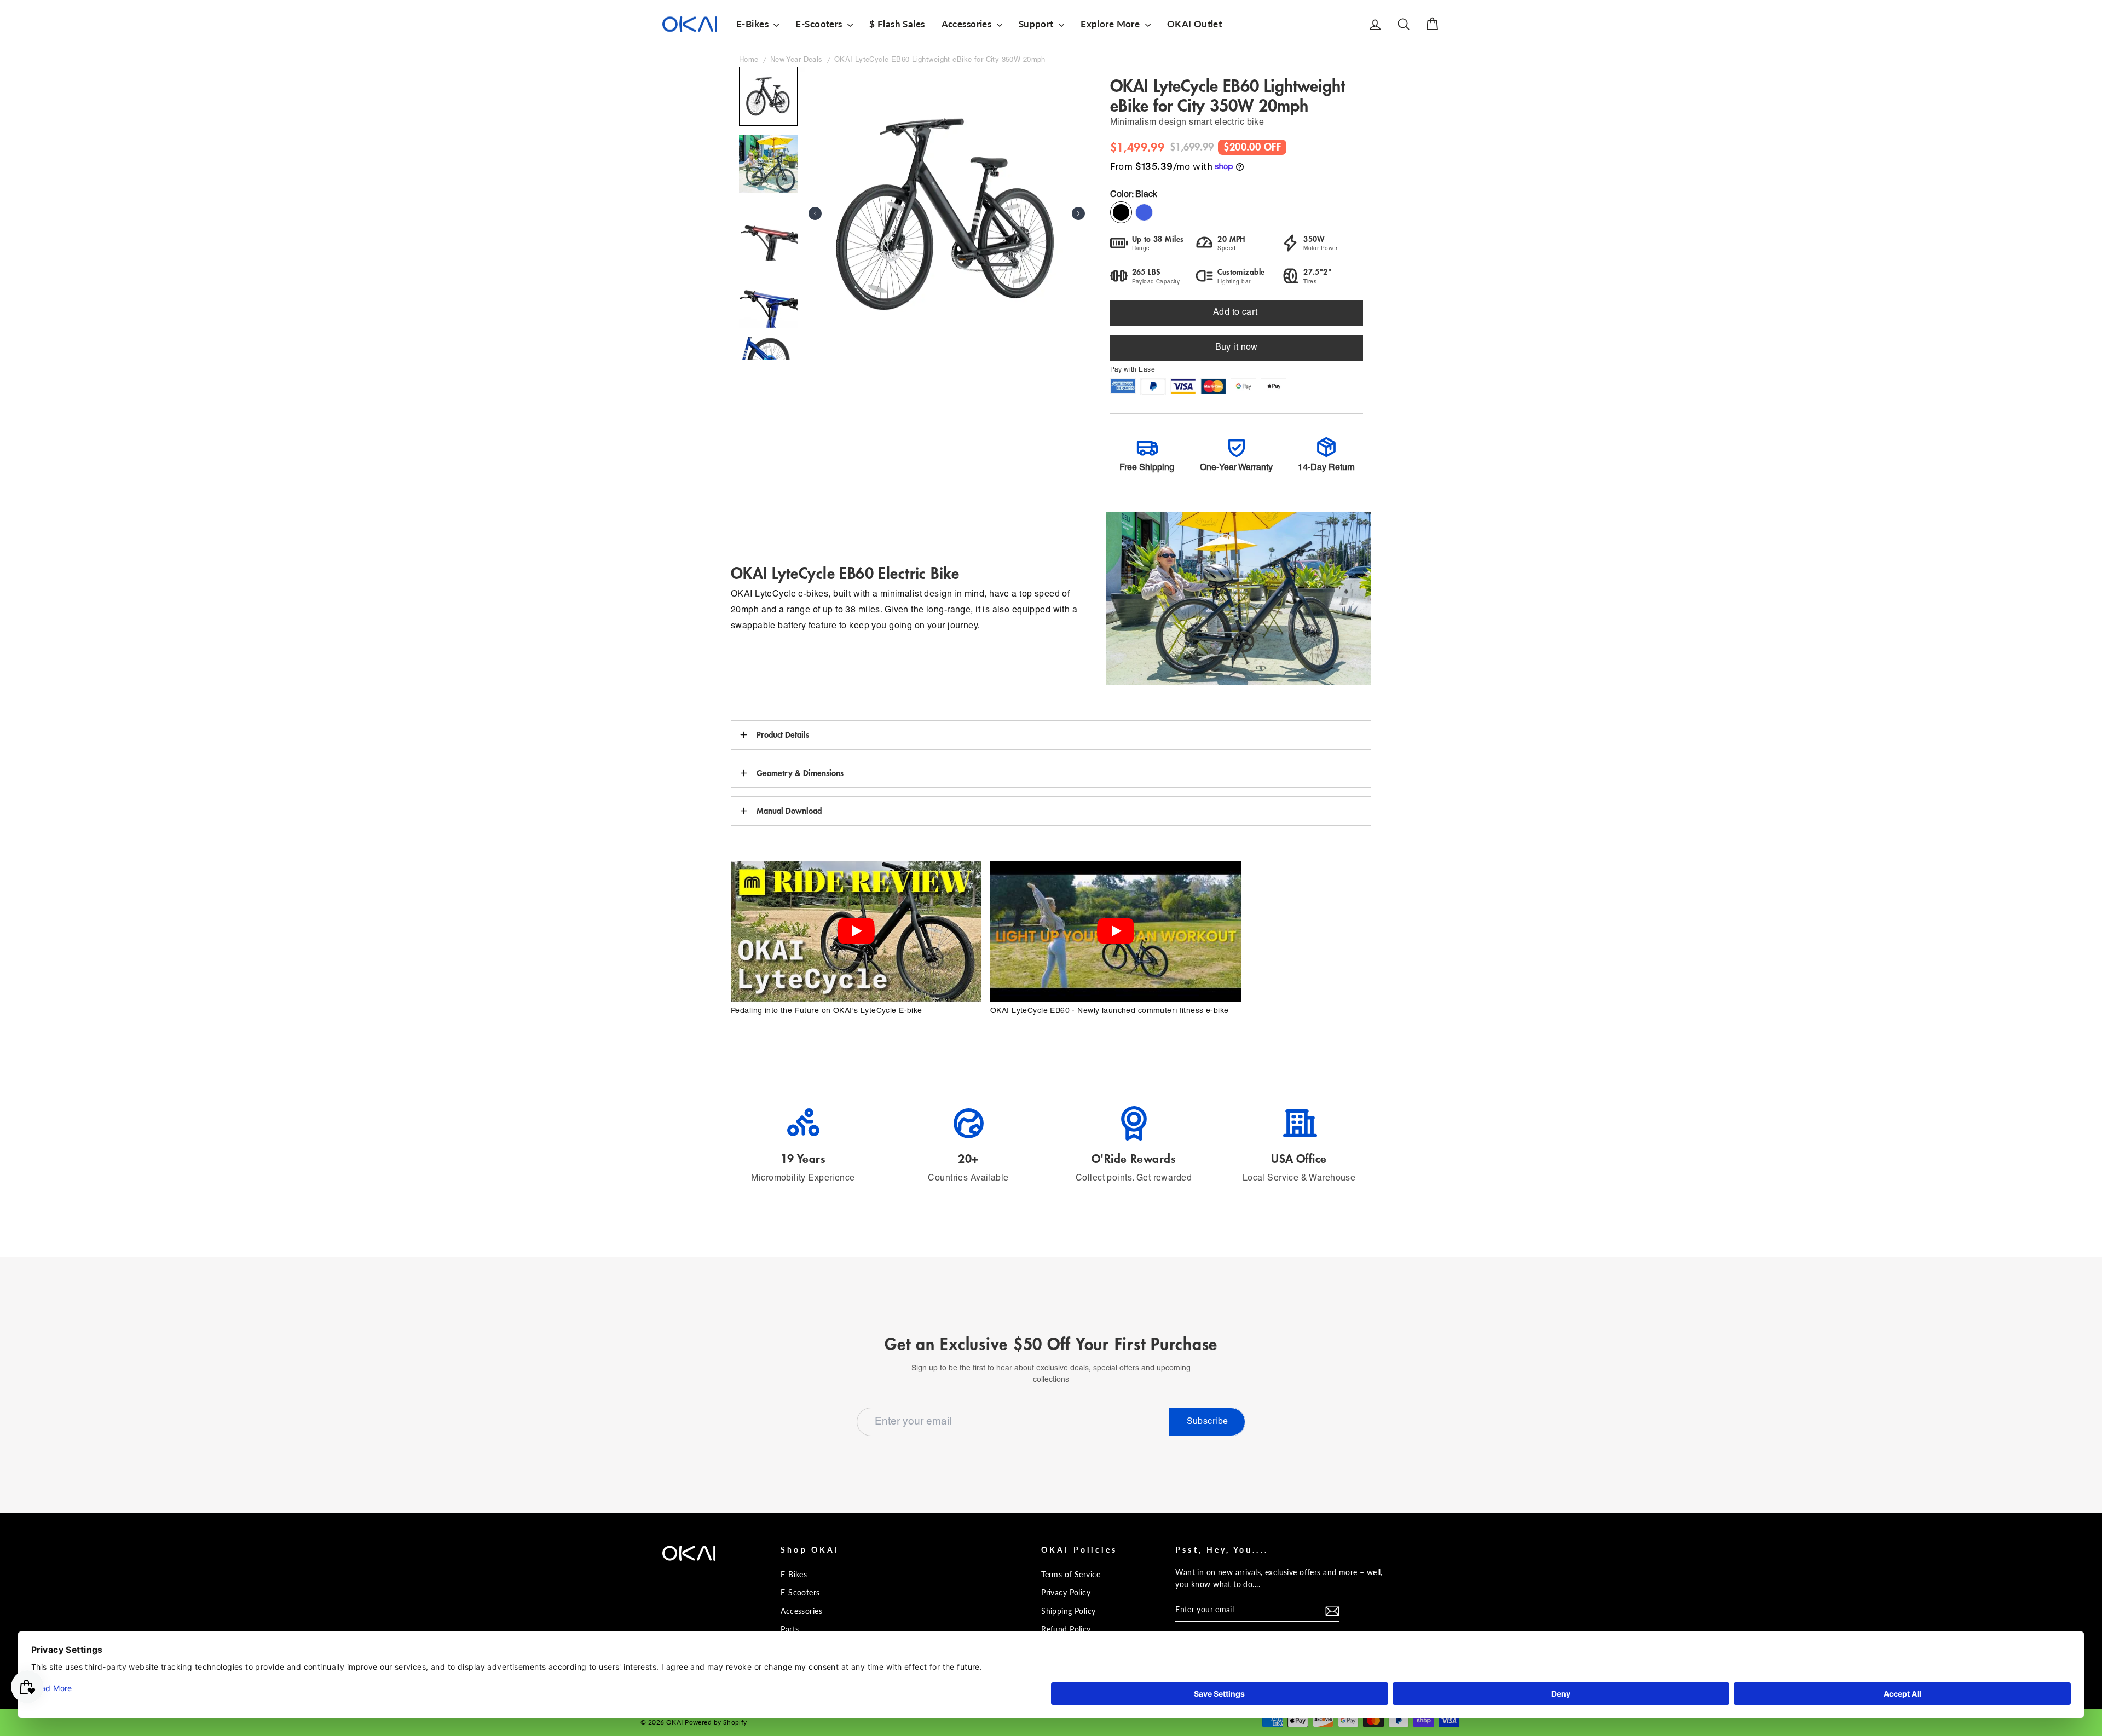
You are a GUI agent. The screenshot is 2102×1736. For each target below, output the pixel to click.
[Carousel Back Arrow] (815, 213)
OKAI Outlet (1195, 24)
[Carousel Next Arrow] (1078, 213)
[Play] (856, 931)
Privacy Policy (1066, 1592)
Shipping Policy (1068, 1611)
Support (1037, 24)
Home (749, 60)
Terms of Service (1071, 1574)
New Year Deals (796, 60)
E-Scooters (820, 24)
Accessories (968, 24)
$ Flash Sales (897, 24)
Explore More (1111, 24)
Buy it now (1237, 348)
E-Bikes (753, 24)
